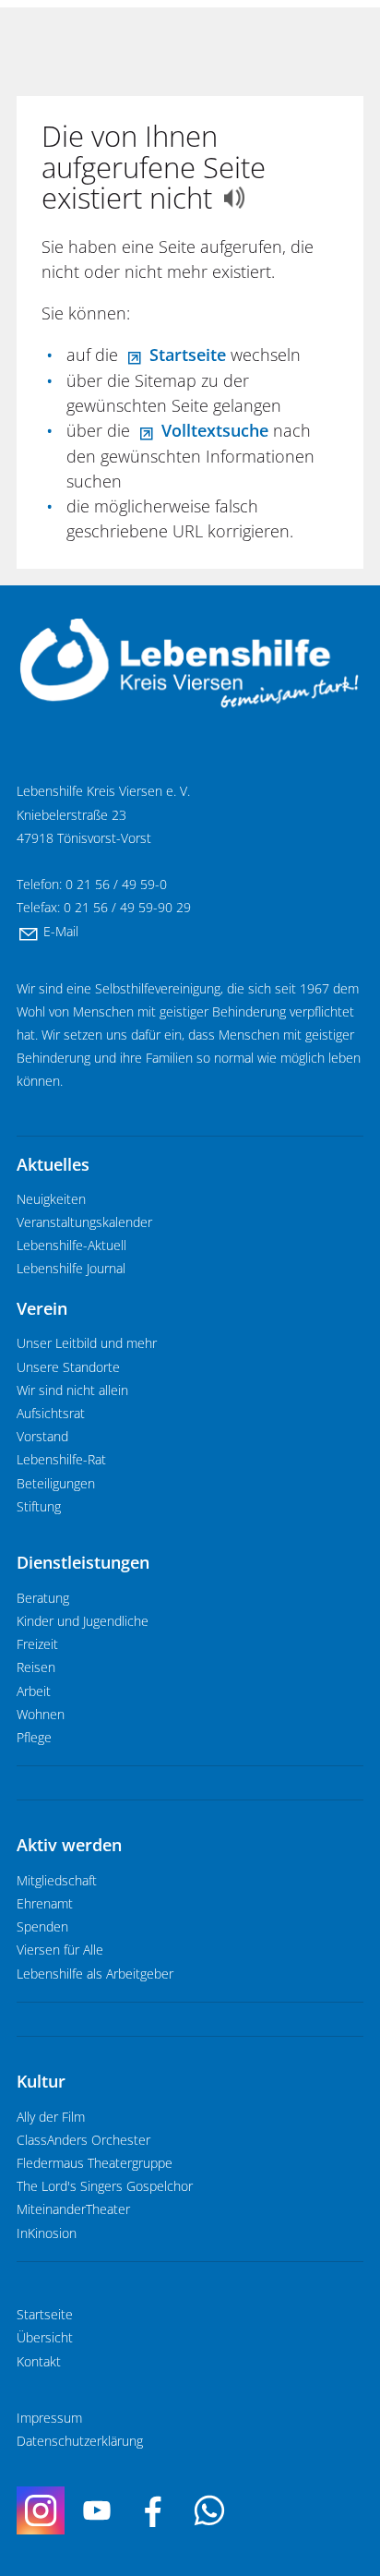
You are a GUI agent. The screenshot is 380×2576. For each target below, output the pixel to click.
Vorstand (42, 1437)
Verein (42, 1308)
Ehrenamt (45, 1904)
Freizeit (37, 1644)
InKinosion (47, 2233)
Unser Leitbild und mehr (87, 1343)
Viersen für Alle (60, 1950)
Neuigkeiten (51, 1199)
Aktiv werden (69, 1845)
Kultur (41, 2081)
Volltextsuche (215, 430)
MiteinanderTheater (73, 2209)
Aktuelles (53, 1164)
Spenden (42, 1927)
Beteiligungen (56, 1484)
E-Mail (61, 932)
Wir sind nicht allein (72, 1390)
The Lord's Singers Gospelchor (105, 2186)
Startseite (188, 355)
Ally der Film (51, 2117)
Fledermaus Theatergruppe (95, 2163)
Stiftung (39, 1507)
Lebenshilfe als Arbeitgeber (95, 1974)
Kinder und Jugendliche (83, 1621)
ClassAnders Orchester (83, 2140)
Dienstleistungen (83, 1562)
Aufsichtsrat (51, 1414)
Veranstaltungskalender (84, 1222)
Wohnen (41, 1715)
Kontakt (39, 2362)
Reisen (36, 1667)
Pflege (34, 1738)
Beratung (43, 1598)
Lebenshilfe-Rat (61, 1460)
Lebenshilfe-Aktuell (71, 1246)
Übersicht (45, 2338)
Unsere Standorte (68, 1367)
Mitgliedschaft (57, 1881)
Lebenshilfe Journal (71, 1269)
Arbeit (34, 1691)
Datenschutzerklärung (80, 2441)
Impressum (49, 2418)
